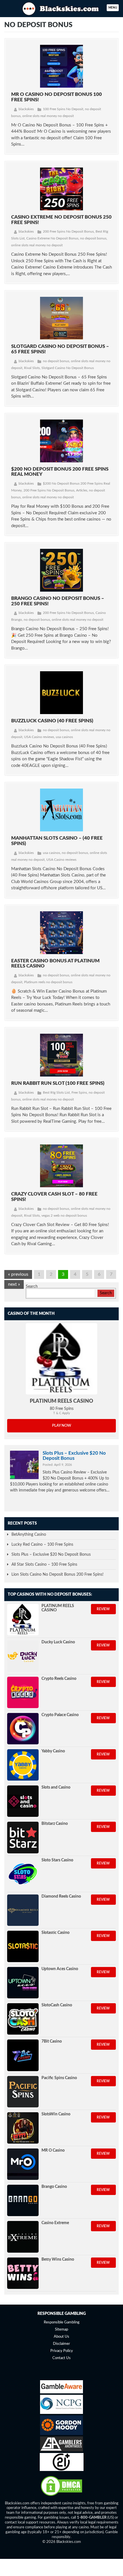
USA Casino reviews (39, 737)
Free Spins (79, 1093)
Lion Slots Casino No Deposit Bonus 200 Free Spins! (57, 1575)
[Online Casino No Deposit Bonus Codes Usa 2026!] (61, 8)
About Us (61, 2337)
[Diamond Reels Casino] (23, 1910)
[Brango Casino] (23, 2200)
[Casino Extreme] (23, 2237)
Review (103, 1609)
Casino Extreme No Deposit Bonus (52, 238)
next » (14, 1284)
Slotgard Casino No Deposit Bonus (68, 368)
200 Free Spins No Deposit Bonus (68, 231)
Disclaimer (61, 2344)
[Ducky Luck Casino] (23, 1656)
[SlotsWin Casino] (23, 2128)
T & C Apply (62, 1413)
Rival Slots (32, 368)
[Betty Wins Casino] (23, 2273)
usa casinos (64, 737)
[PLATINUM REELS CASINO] (61, 1359)
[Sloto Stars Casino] (23, 1874)
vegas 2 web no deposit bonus (64, 1216)
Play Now (62, 1426)
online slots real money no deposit (48, 116)
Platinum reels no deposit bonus (48, 982)
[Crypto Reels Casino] (23, 1692)
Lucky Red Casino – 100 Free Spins (42, 1545)
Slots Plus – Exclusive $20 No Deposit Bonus (74, 1456)
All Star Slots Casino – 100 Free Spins (44, 1565)
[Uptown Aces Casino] (23, 1983)
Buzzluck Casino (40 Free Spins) (52, 721)
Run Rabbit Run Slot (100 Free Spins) (58, 1083)
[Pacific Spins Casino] (23, 2092)
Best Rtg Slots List (56, 1093)
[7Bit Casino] (23, 2055)
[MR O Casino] (23, 2164)
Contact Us (61, 2358)
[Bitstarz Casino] (23, 1837)
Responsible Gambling (62, 2322)
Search (32, 1287)
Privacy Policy (62, 2351)
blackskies (26, 109)
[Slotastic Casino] (23, 1946)
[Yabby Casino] (23, 1765)
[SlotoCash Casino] (23, 2019)
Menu (113, 8)
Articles (82, 490)
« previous (18, 1274)
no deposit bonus (93, 238)
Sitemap (61, 2330)
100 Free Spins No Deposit (63, 109)
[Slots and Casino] (23, 1801)
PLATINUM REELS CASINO (61, 1401)
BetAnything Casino (29, 1535)
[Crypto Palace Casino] (23, 1729)
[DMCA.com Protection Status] (61, 2496)
